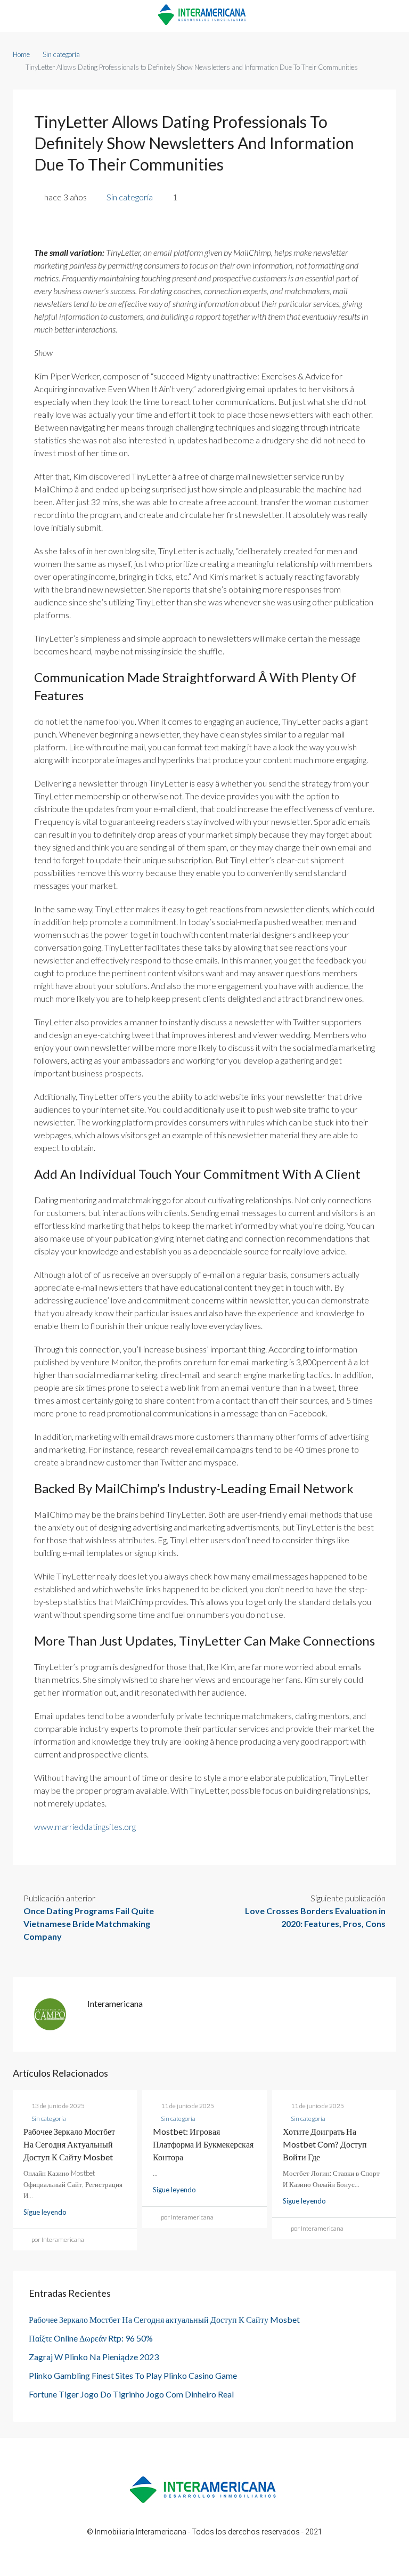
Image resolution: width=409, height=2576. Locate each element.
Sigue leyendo (45, 2212)
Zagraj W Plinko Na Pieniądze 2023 (94, 2357)
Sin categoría (61, 54)
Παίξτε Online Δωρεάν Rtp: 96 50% (91, 2338)
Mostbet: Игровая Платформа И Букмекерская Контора (203, 2144)
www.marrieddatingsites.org (85, 1826)
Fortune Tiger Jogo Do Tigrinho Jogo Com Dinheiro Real (131, 2394)
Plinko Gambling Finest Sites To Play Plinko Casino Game (133, 2375)
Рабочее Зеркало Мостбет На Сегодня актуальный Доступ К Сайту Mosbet (69, 2144)
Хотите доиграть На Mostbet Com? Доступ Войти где (325, 2144)
